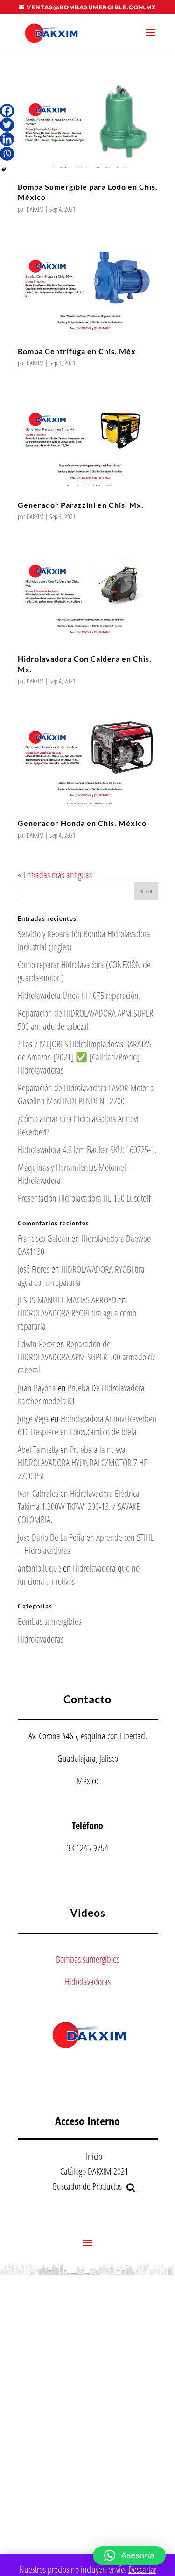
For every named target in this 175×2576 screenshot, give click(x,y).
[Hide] (4, 170)
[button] (129, 2555)
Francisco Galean (44, 1238)
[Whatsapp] (7, 154)
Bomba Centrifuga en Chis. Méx (77, 351)
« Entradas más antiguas (55, 875)
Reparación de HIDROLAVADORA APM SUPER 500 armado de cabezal (86, 1020)
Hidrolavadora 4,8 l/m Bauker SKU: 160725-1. (87, 1149)
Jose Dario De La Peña (51, 1537)
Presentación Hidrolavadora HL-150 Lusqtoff (84, 1198)
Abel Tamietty (38, 1449)
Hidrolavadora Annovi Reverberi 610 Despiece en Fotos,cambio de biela (87, 1425)
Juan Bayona (37, 1388)
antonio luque (39, 1568)
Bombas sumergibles (49, 1621)
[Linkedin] (7, 139)
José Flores (34, 1269)
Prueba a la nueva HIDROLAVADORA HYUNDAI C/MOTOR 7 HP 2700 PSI (83, 1462)
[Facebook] (7, 111)
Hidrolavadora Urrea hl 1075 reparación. (79, 995)
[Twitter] (7, 125)
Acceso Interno (87, 2121)
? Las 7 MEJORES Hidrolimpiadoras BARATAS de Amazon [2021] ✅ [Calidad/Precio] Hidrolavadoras (85, 1057)
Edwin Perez (36, 1344)
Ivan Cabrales (38, 1493)
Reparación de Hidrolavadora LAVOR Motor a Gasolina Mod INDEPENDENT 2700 (86, 1094)
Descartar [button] (142, 2569)
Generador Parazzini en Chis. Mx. (81, 505)
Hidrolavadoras (41, 1639)
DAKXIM (35, 209)
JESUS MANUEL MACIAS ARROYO (67, 1300)
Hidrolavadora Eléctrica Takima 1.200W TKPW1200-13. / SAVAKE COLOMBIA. (79, 1506)
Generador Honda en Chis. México (82, 823)
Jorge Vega (33, 1419)
